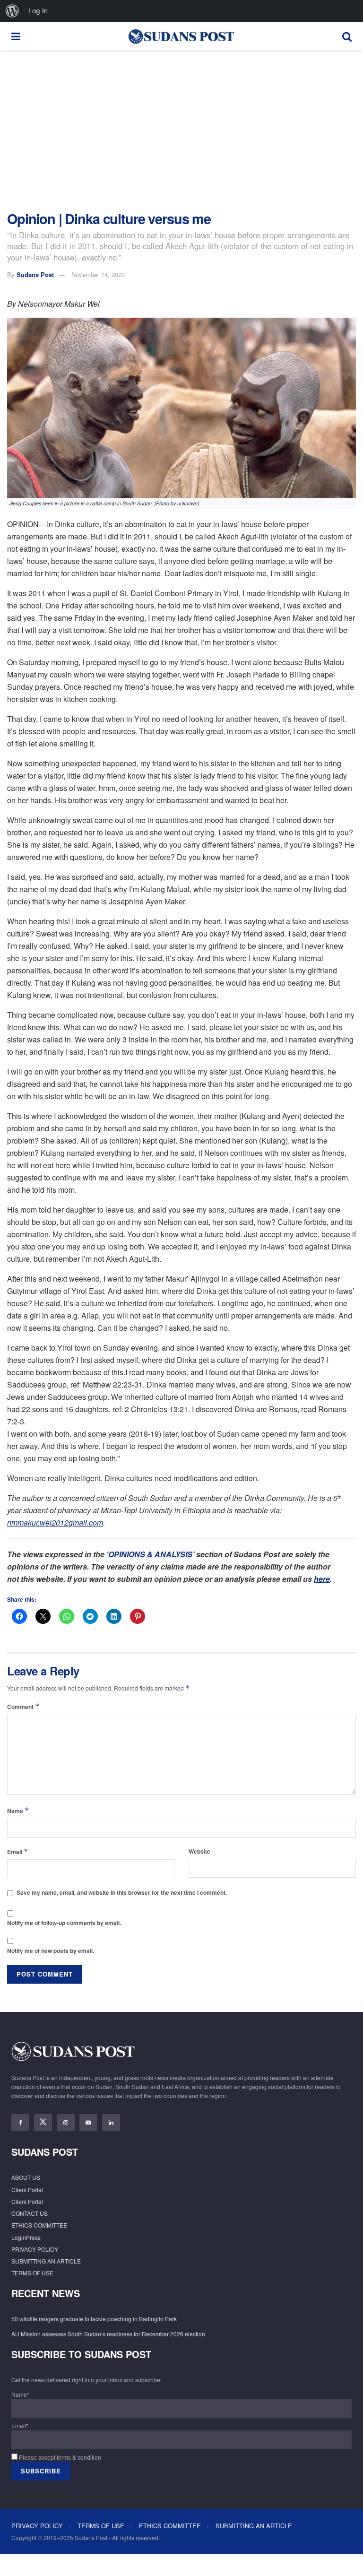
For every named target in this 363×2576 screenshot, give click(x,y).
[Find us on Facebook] (20, 2123)
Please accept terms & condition (59, 2457)
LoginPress (26, 2237)
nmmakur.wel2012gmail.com (55, 1522)
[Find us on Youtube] (88, 2123)
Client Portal (27, 2190)
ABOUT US (26, 2177)
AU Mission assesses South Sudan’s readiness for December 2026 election (108, 2334)
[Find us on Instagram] (66, 2123)
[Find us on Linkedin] (111, 2123)
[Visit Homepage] (181, 36)
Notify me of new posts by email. (51, 1951)
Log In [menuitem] (38, 11)
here (322, 1579)
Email (18, 1852)
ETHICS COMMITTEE (39, 2225)
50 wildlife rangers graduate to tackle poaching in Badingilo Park (94, 2319)
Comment (23, 1706)
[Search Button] (347, 36)
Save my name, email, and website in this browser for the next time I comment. (122, 1892)
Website (199, 1851)
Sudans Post (35, 274)
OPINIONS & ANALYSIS (150, 1554)
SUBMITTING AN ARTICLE (46, 2261)
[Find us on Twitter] (43, 2123)
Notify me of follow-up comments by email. (64, 1923)
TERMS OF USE (32, 2273)
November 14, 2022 (98, 274)
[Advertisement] (181, 130)
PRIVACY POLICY (35, 2249)
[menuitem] (12, 11)
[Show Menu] (16, 36)
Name (18, 1810)
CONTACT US (30, 2213)
